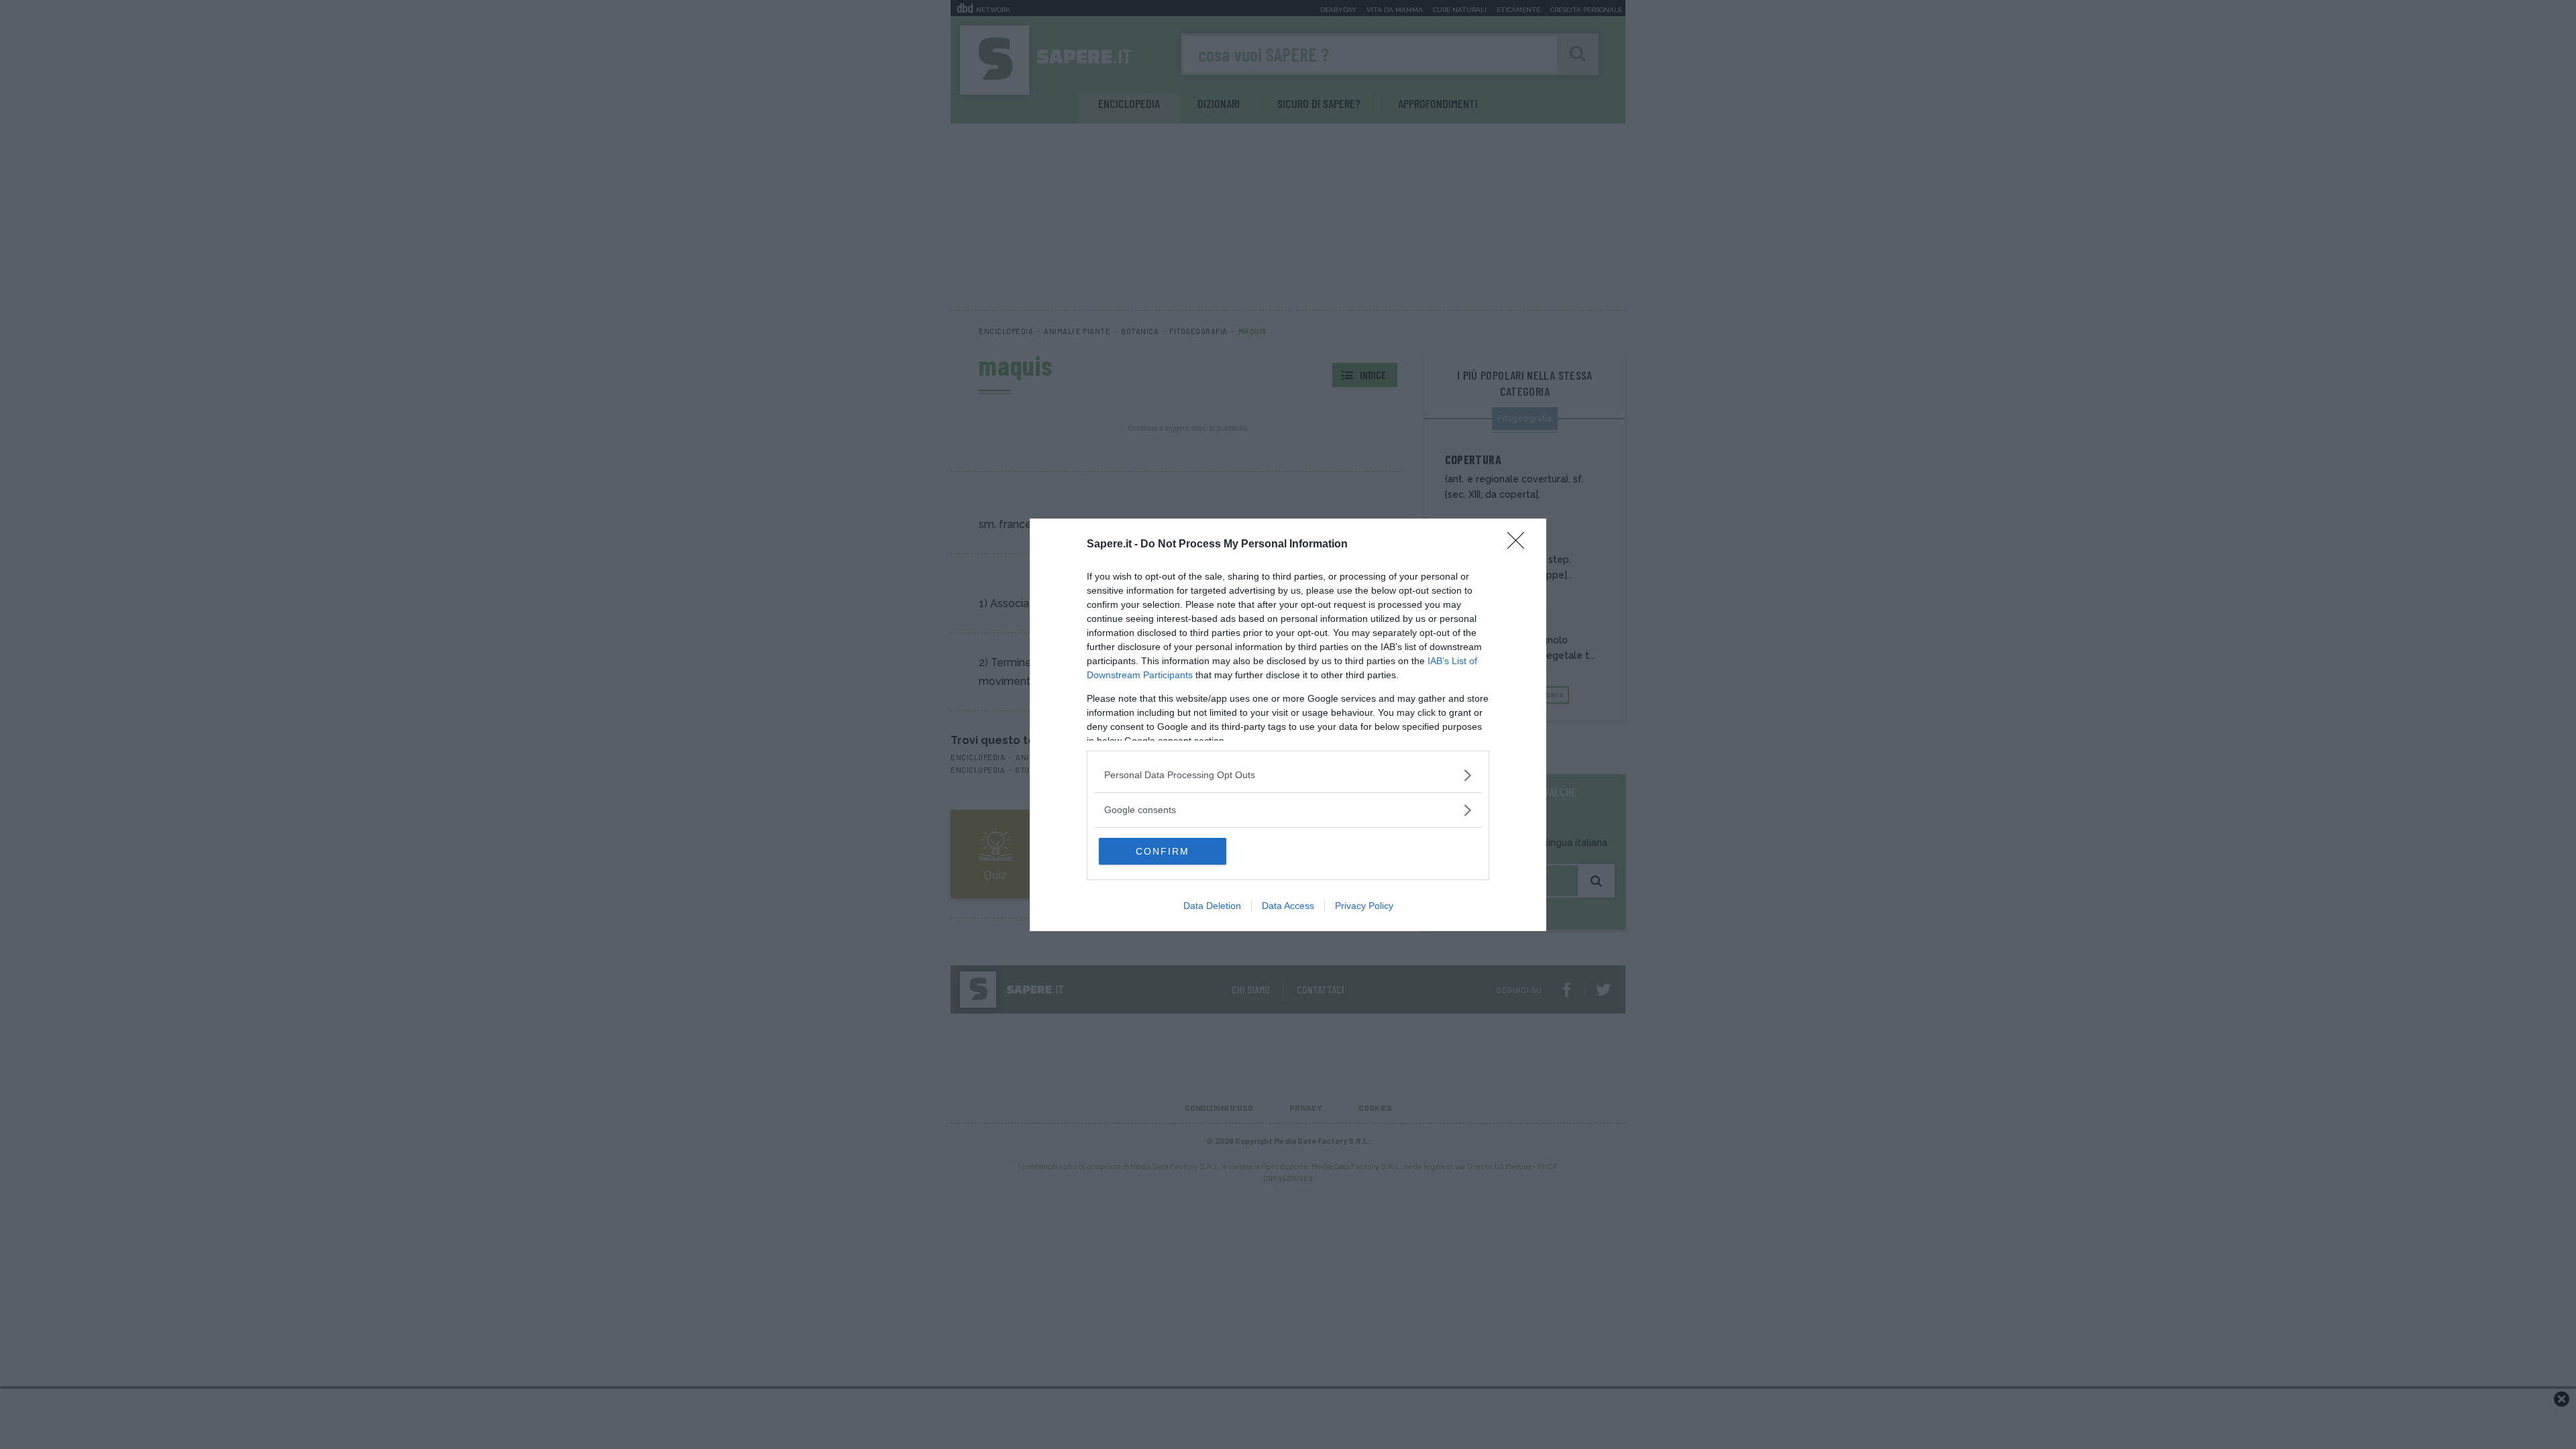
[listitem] (1288, 775)
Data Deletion (1212, 906)
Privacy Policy (1364, 906)
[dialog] (1288, 725)
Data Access (1288, 906)
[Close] (1520, 545)
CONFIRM (1163, 851)
